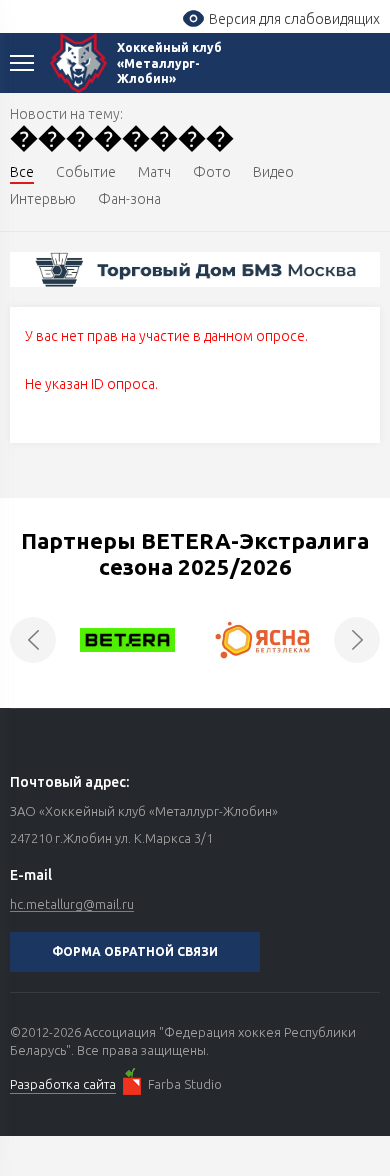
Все (22, 172)
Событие (86, 172)
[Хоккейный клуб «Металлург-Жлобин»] (78, 63)
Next (357, 640)
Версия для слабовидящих (294, 19)
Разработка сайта (63, 1084)
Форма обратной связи (135, 951)
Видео (273, 172)
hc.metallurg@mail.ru (72, 904)
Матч (154, 172)
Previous (33, 640)
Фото (212, 172)
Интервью (43, 199)
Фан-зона (129, 199)
